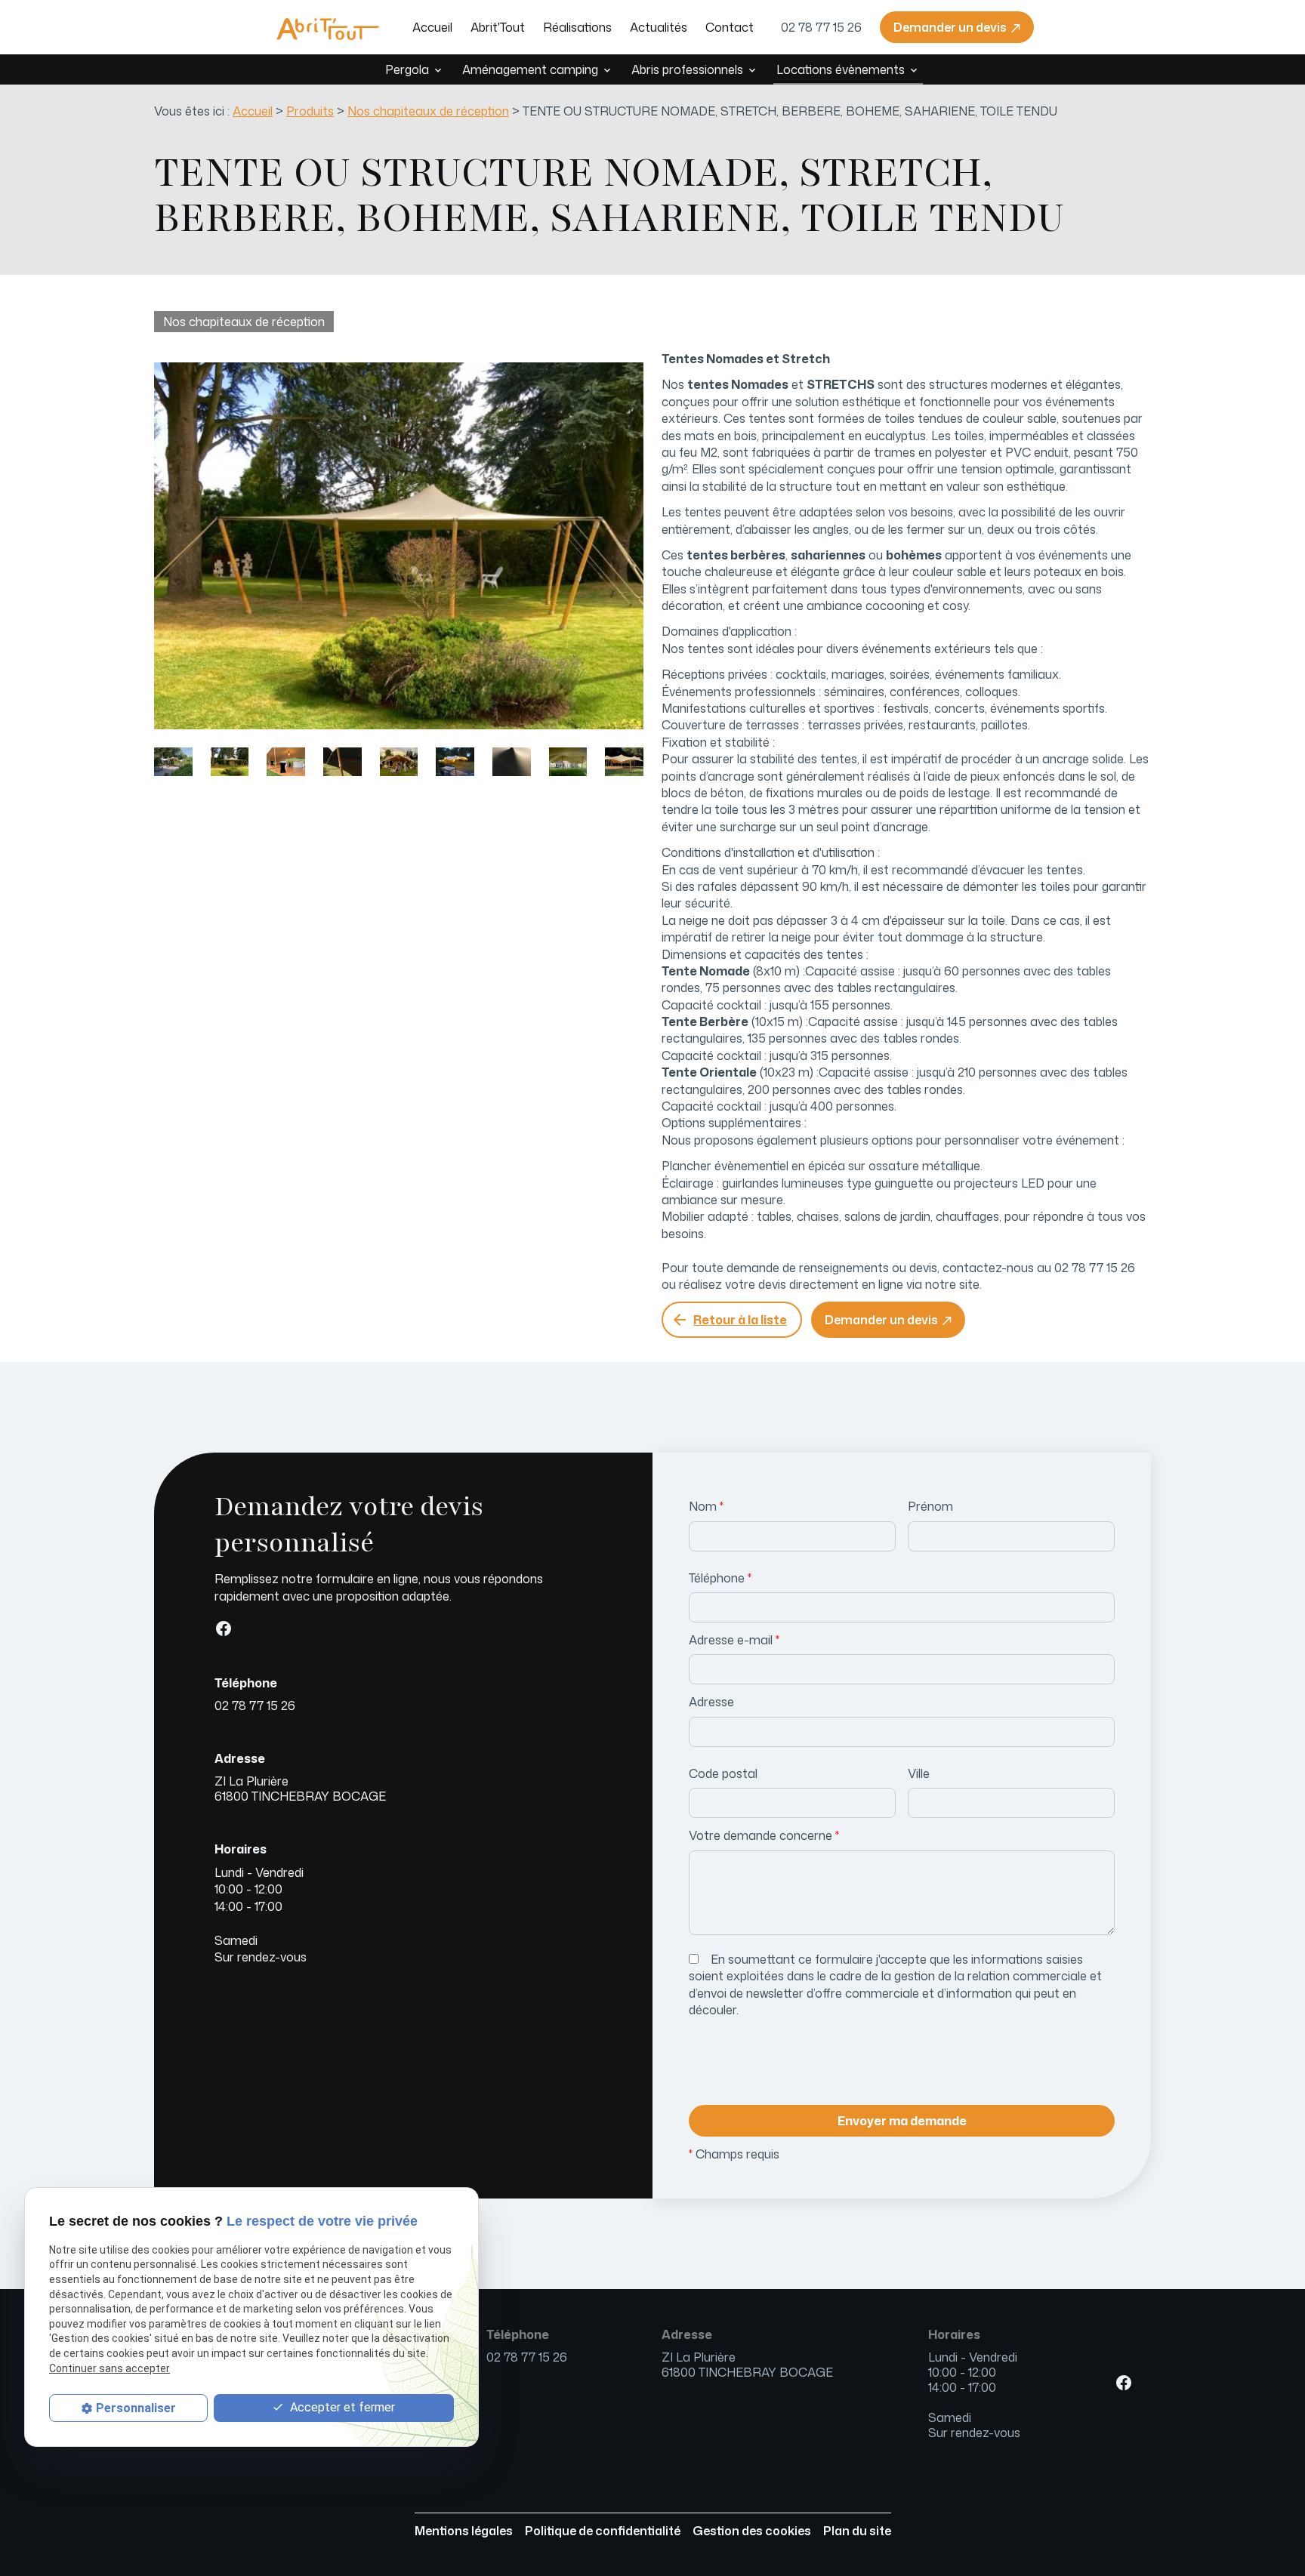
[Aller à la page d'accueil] (329, 27)
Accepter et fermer (341, 2408)
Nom (706, 1506)
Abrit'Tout (498, 27)
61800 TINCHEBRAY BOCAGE (300, 1789)
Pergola (407, 69)
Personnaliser (136, 2408)
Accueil (432, 27)
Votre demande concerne (764, 1835)
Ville (919, 1773)
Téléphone (720, 1578)
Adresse (711, 1702)
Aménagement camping (530, 69)
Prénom (930, 1506)
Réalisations (577, 27)
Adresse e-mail (734, 1640)
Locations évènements (841, 69)
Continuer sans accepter (110, 2368)
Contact (730, 27)
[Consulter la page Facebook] (224, 1628)
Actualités (659, 27)
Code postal (723, 1773)
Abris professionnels (687, 69)
